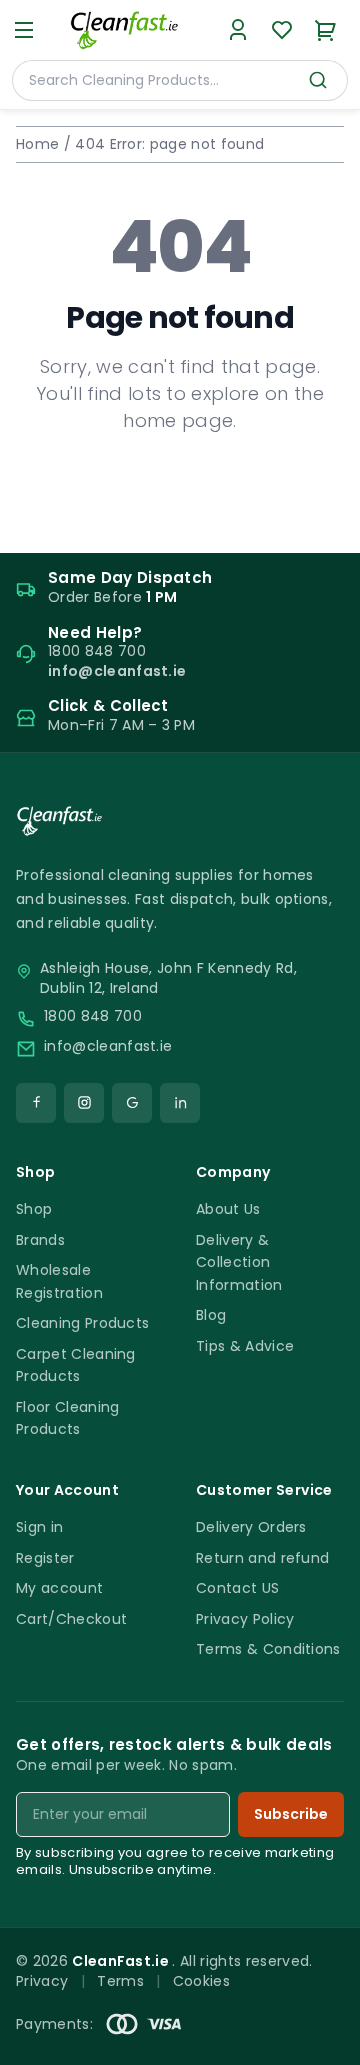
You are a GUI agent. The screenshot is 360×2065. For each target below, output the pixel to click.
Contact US (237, 1588)
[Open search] (318, 80)
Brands (40, 1240)
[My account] (238, 30)
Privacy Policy (245, 1619)
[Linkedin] (180, 1103)
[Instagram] (84, 1103)
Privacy (42, 1981)
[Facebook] (36, 1103)
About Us (228, 1209)
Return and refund (262, 1558)
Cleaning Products (82, 1323)
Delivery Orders (251, 1527)
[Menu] (24, 30)
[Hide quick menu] (337, 1994)
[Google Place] (132, 1103)
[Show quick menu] (319, 2040)
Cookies (201, 1981)
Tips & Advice (245, 1346)
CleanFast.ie (122, 1961)
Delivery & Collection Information (239, 1262)
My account (59, 1588)
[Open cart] (326, 30)
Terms (120, 1981)
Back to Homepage (179, 485)
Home (37, 144)
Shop (34, 1209)
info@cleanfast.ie (108, 1046)
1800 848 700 (93, 1016)
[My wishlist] (282, 30)
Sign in (39, 1527)
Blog (211, 1315)
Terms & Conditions (268, 1649)
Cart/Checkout (71, 1619)
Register (45, 1558)
